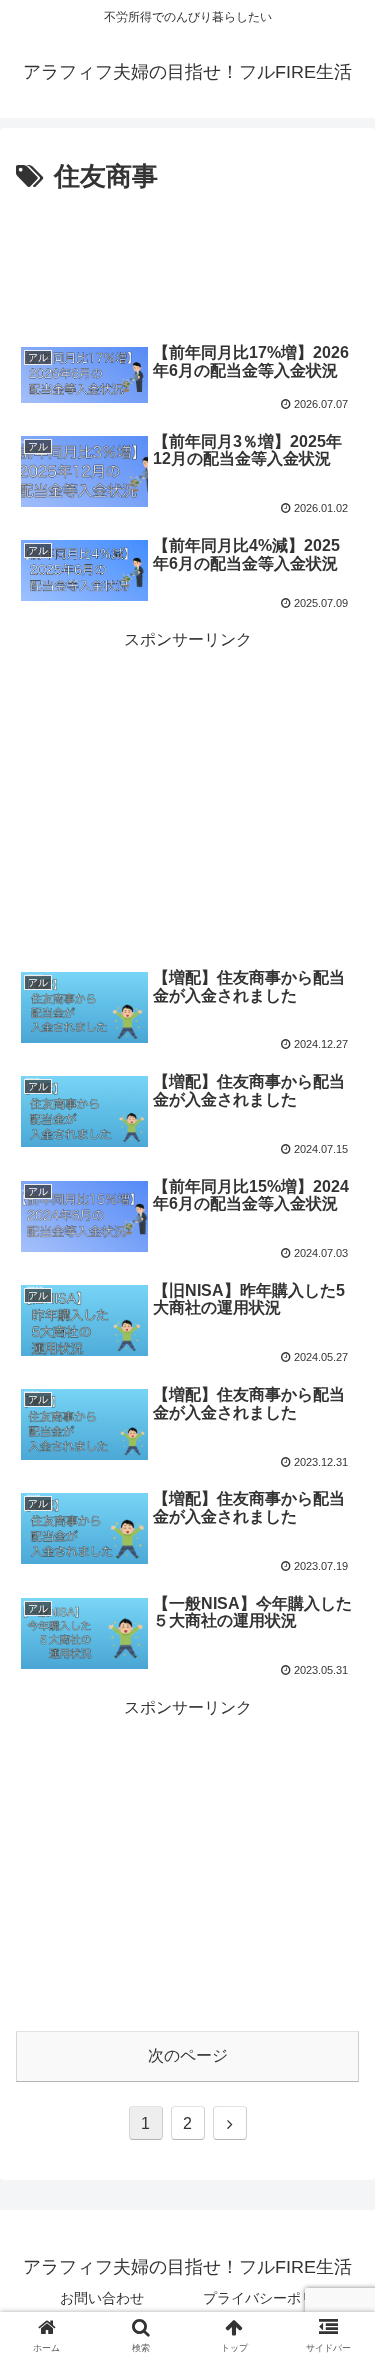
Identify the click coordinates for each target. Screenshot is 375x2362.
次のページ (188, 2055)
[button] (335, 1875)
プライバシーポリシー (273, 2298)
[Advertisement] (187, 260)
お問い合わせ (102, 2298)
